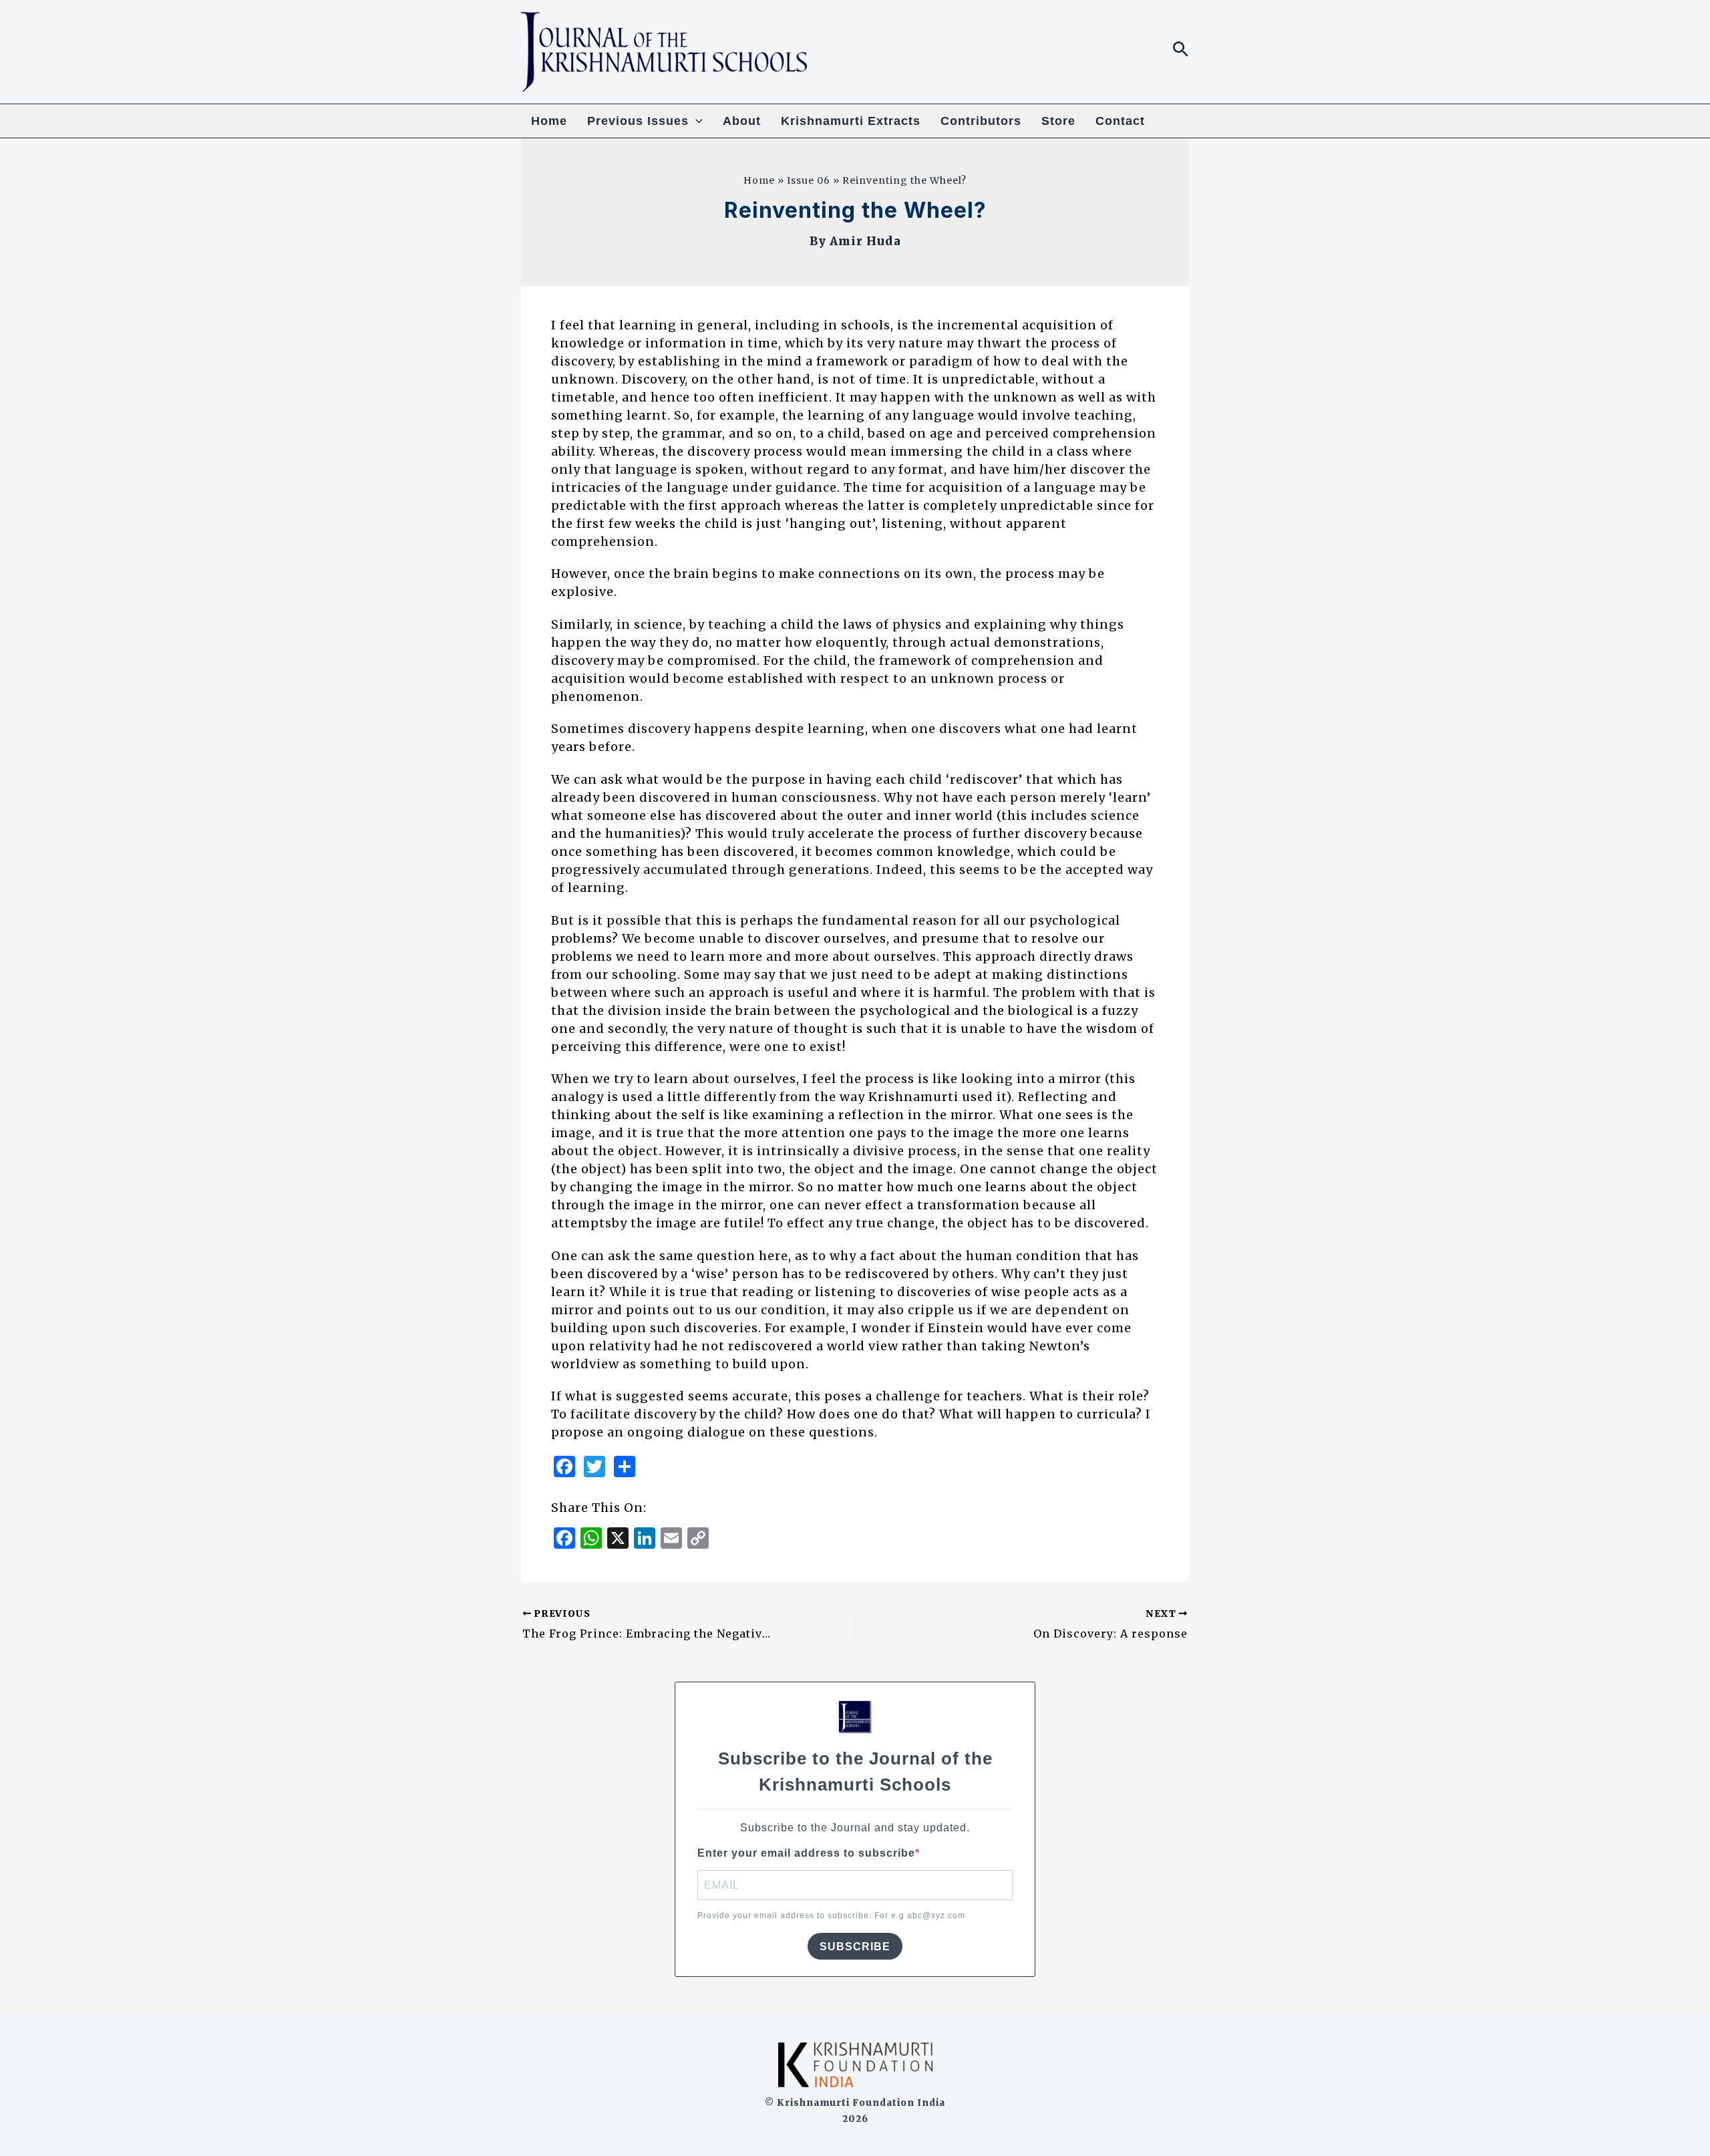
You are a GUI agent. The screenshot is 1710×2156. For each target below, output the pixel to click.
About (742, 121)
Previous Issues (638, 121)
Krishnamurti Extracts (851, 121)
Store (1058, 121)
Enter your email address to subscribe (806, 1853)
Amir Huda (865, 241)
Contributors (981, 121)
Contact (1120, 121)
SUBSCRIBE (855, 1947)
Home (549, 121)
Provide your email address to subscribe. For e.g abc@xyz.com (831, 1915)
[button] (1181, 50)
